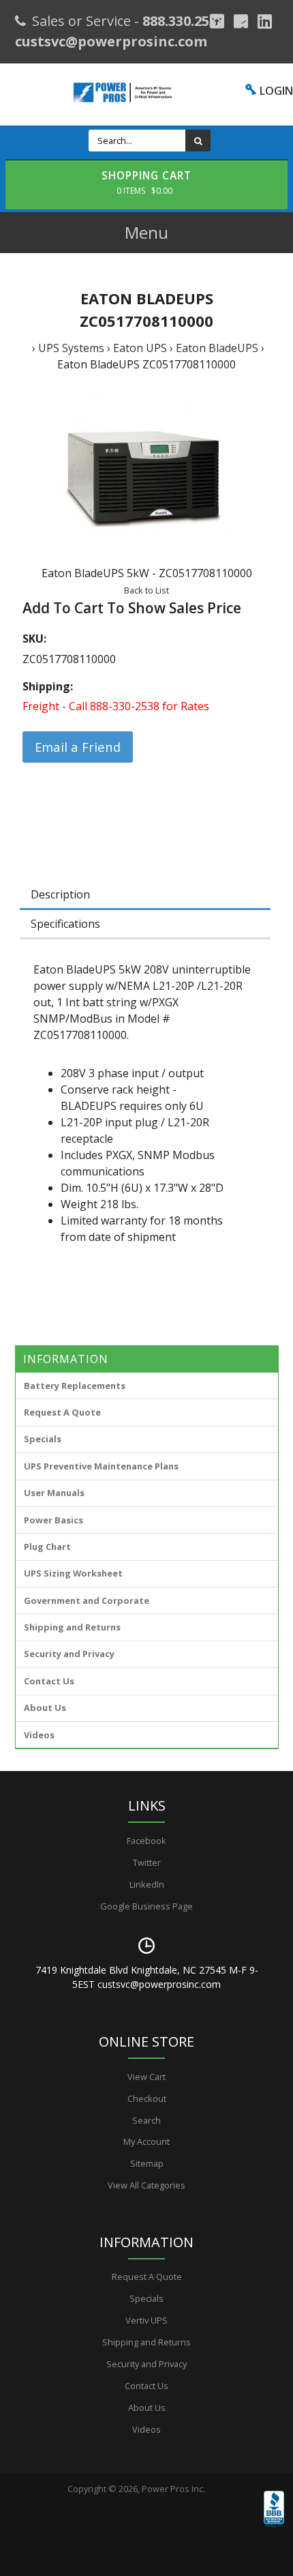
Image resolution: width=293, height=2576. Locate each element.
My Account (146, 2141)
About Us (45, 1708)
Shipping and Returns (72, 1627)
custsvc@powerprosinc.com (111, 41)
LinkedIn (147, 1884)
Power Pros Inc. (173, 2489)
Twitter (147, 1862)
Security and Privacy (69, 1654)
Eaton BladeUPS (217, 348)
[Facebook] (241, 21)
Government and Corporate (87, 1600)
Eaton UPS (140, 348)
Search (146, 2120)
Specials (43, 1439)
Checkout (147, 2098)
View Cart (146, 2077)
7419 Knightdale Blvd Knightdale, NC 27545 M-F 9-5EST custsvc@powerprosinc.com (147, 1977)
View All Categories (146, 2185)
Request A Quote (62, 1412)
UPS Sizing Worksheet (73, 1573)
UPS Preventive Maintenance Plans (101, 1466)
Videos (39, 1735)
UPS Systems (71, 348)
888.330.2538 (183, 21)
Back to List (146, 590)
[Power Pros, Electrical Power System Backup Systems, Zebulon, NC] (274, 2528)
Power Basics (53, 1520)
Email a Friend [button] (78, 747)
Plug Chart (47, 1547)
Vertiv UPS (146, 2320)
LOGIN (276, 91)
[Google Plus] (217, 21)
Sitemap (147, 2163)
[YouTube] (265, 21)
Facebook (146, 1841)
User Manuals (54, 1493)
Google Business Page (146, 1906)
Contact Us (49, 1681)
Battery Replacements (75, 1386)
